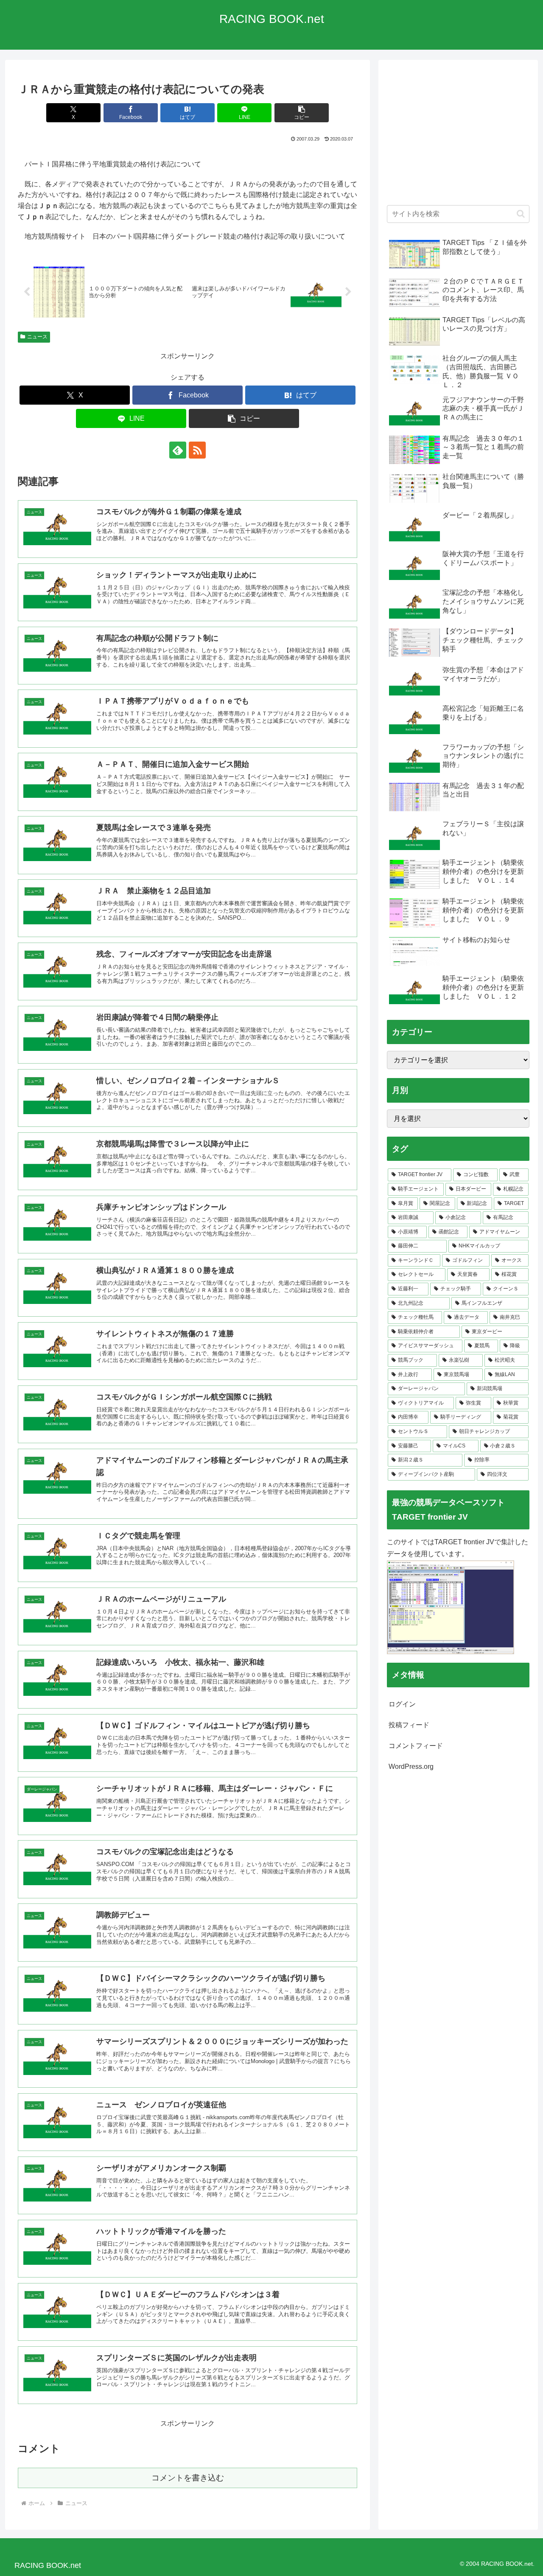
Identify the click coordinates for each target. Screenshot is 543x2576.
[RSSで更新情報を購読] (197, 450)
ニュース (37, 337)
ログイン (402, 1704)
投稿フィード (409, 1725)
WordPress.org (411, 1767)
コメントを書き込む (188, 2478)
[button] (302, 113)
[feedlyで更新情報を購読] (178, 450)
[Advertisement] (458, 137)
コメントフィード (416, 1746)
